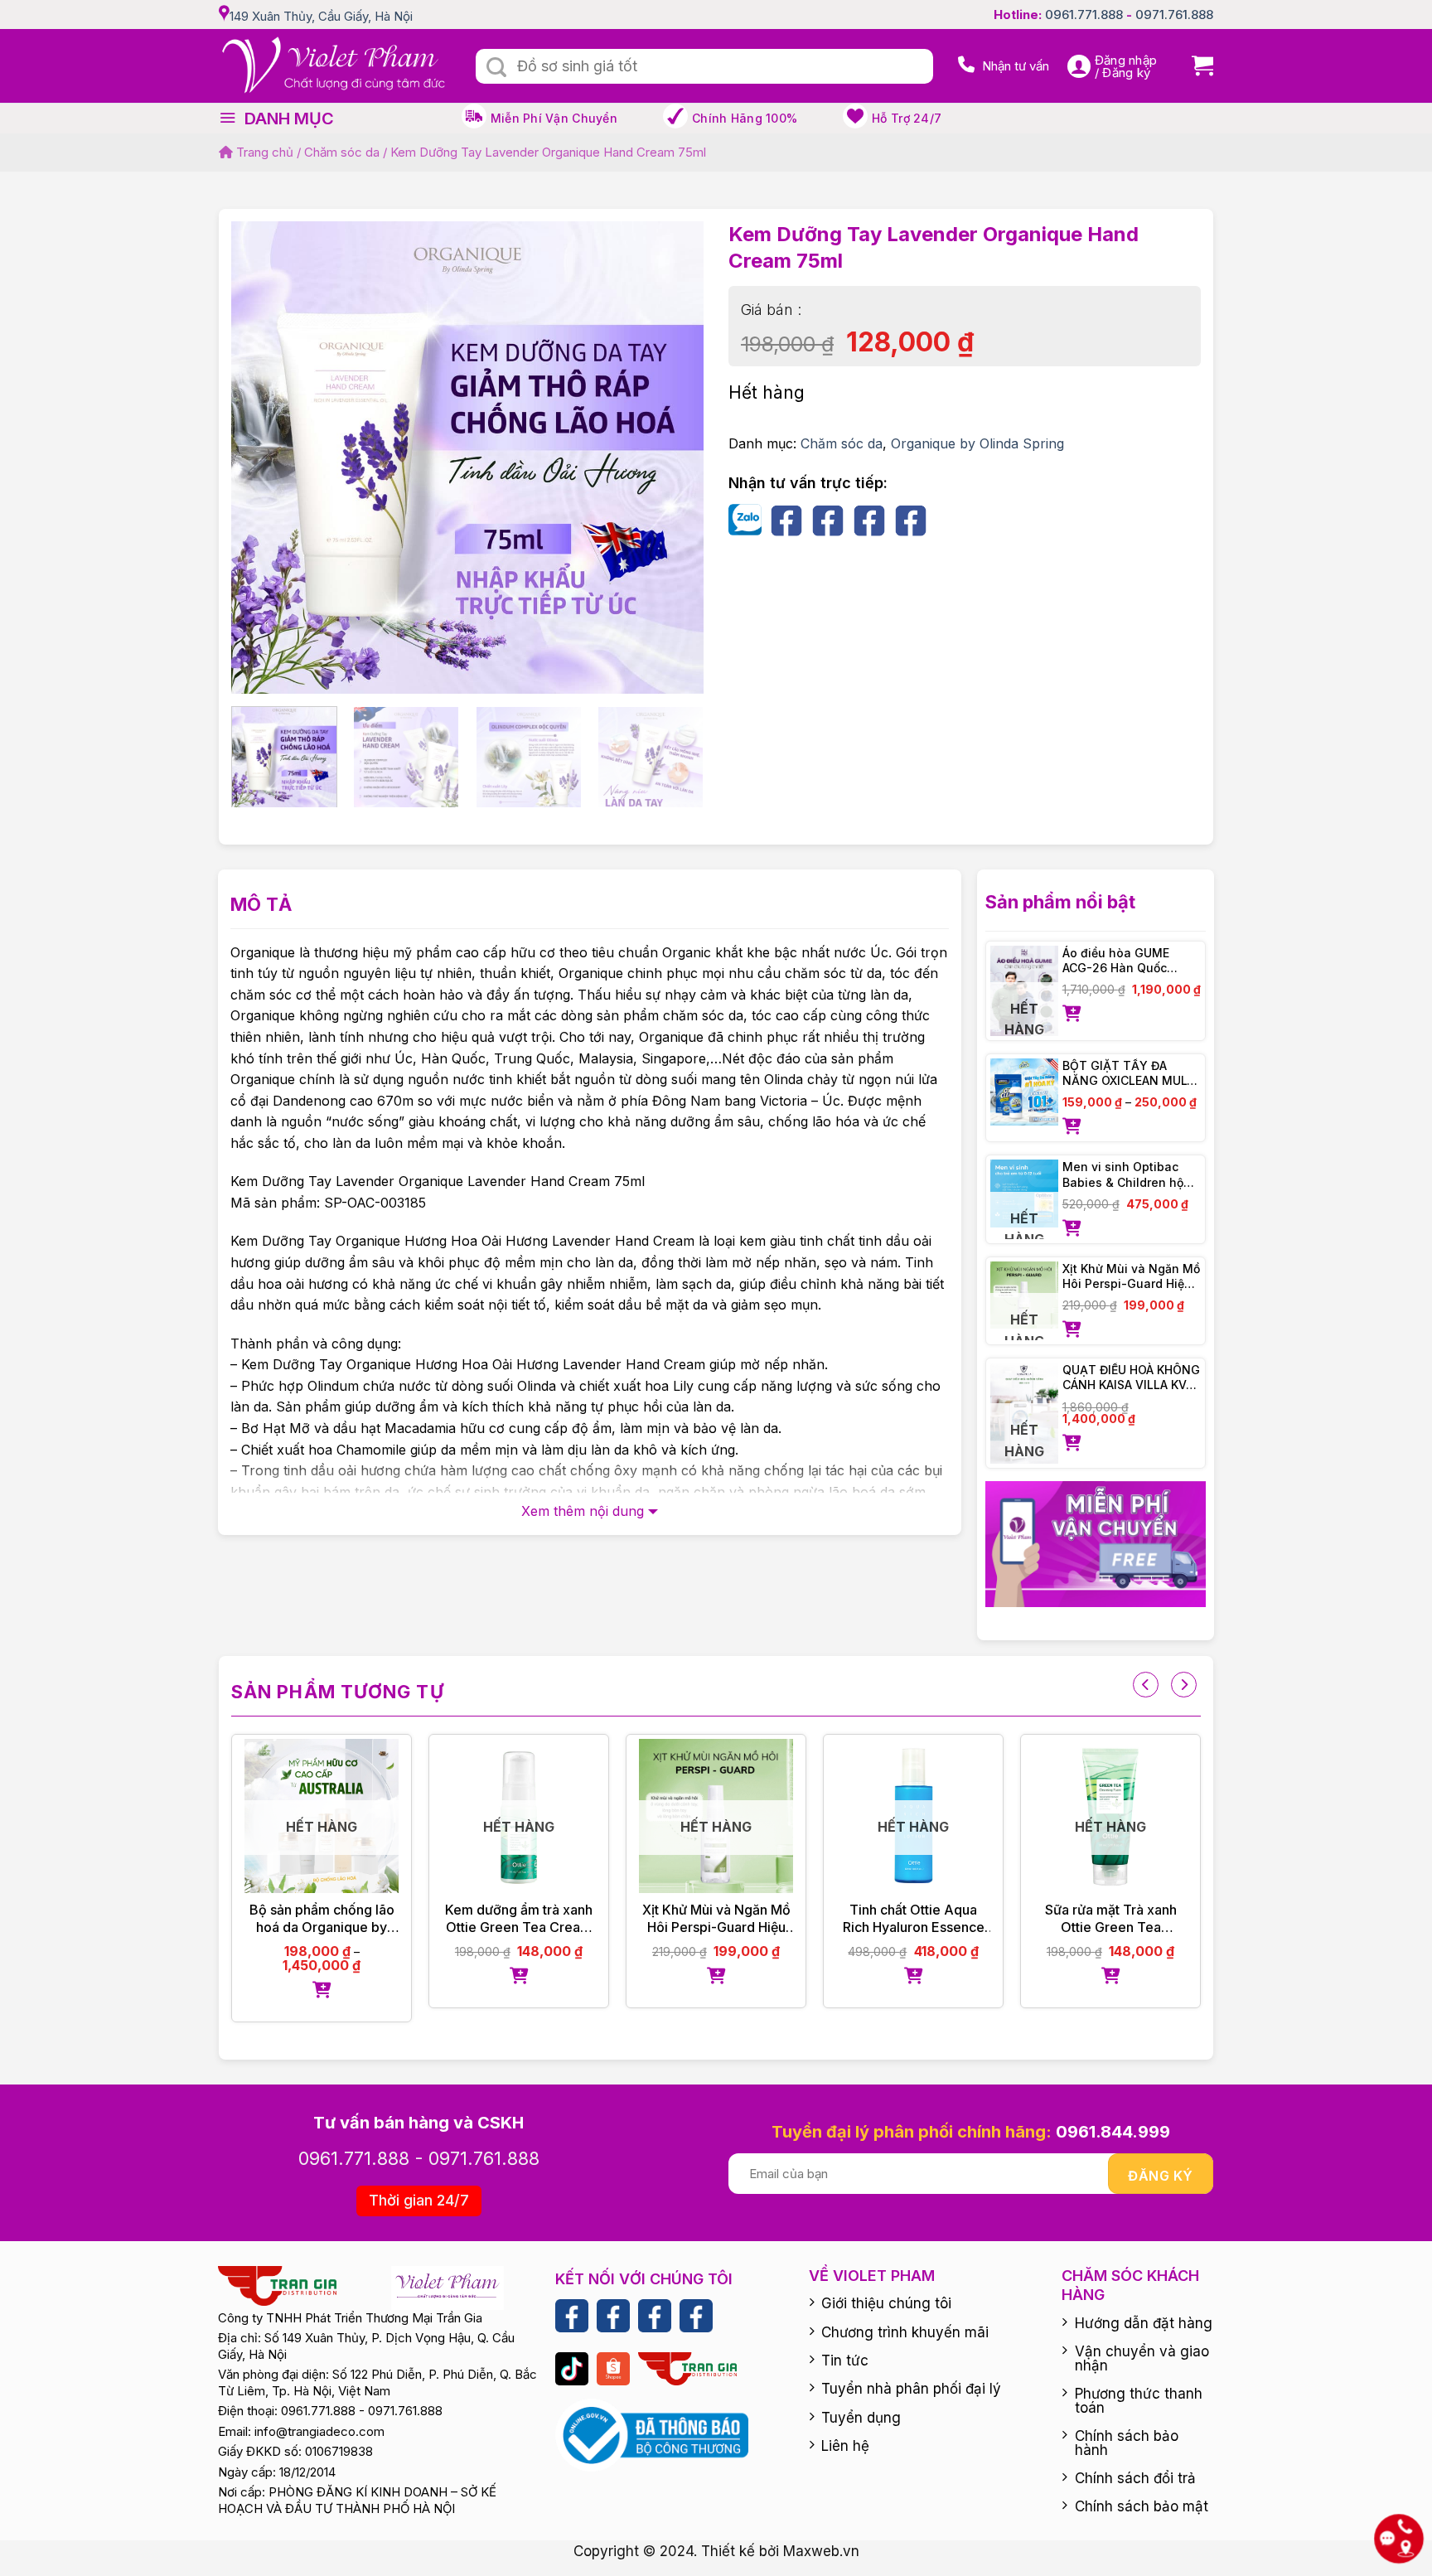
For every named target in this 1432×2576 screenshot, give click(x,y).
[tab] (261, 905)
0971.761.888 (1174, 15)
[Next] (673, 426)
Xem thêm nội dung (583, 1511)
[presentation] (1146, 1685)
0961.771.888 (1084, 15)
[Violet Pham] (335, 66)
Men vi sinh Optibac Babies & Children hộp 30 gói (1127, 1174)
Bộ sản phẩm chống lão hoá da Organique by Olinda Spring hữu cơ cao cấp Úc (285, 1919)
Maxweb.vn (821, 2551)
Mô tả (261, 904)
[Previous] (262, 426)
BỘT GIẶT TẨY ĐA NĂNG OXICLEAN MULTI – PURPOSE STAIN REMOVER (1130, 1073)
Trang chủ (263, 152)
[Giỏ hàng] (1196, 66)
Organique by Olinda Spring (977, 443)
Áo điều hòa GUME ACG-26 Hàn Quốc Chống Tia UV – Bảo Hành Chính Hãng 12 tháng (1121, 961)
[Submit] (496, 68)
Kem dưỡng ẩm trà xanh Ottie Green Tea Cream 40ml (482, 1919)
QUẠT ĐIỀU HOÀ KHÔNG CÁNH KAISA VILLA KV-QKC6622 (1131, 1378)
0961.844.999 (1113, 2132)
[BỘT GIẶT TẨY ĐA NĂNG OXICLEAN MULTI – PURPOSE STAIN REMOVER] (1024, 1092)
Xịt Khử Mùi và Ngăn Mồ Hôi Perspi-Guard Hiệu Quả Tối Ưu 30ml (1131, 1276)
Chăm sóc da (342, 152)
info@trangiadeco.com (319, 2431)
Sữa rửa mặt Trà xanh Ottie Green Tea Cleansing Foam (1074, 1919)
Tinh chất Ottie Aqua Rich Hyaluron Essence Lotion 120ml (876, 1919)
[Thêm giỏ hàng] (1132, 1014)
